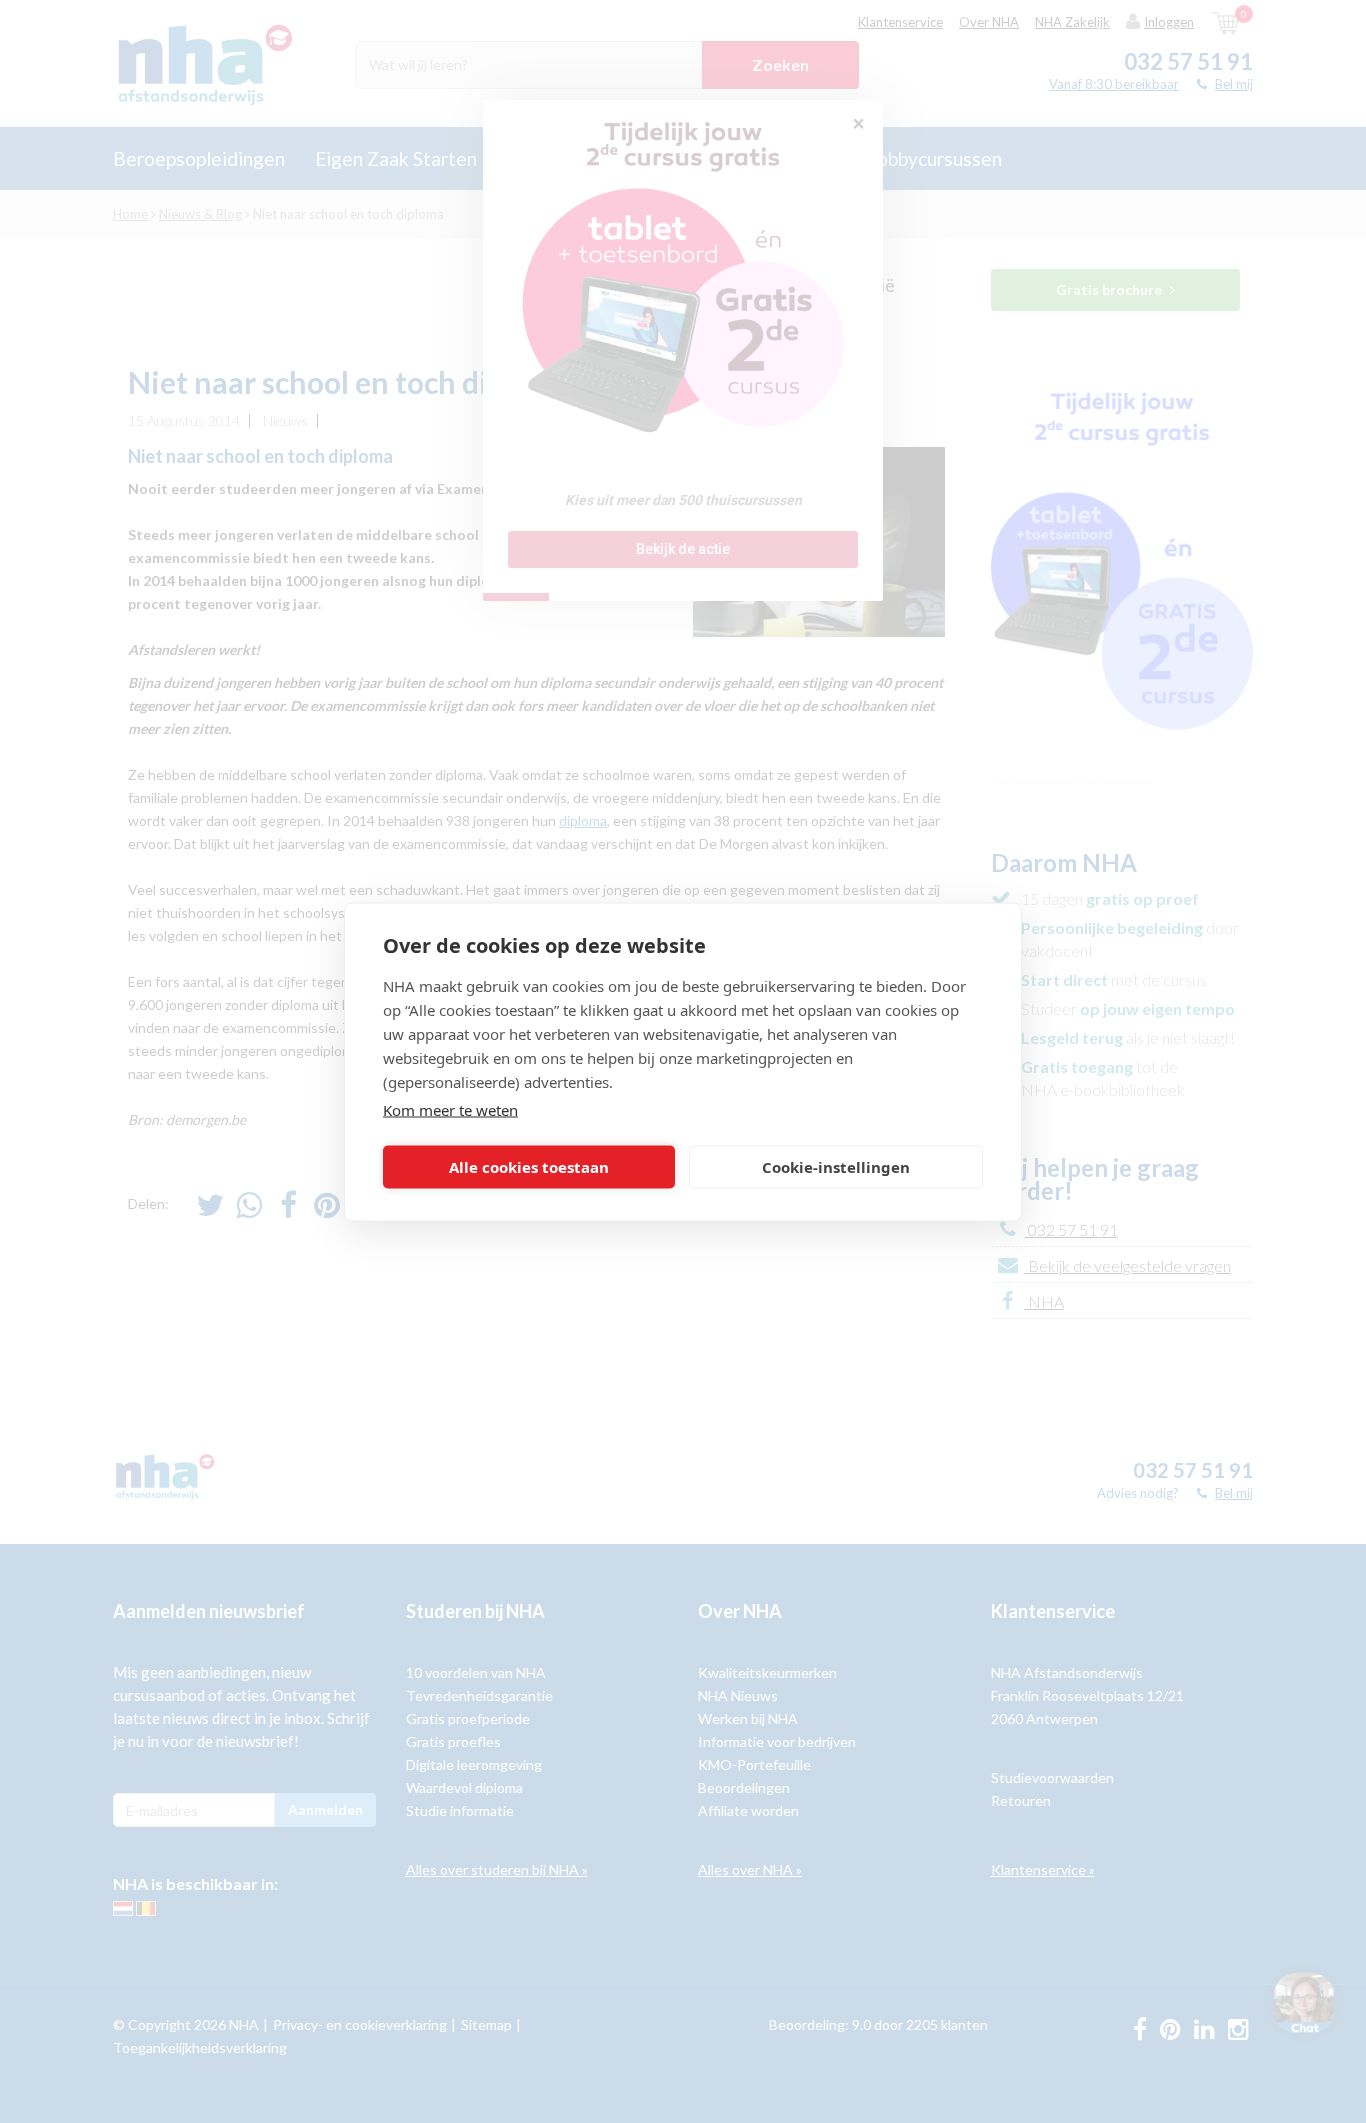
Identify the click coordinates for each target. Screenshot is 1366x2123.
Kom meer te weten (450, 1109)
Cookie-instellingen (836, 1167)
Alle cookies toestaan (529, 1167)
